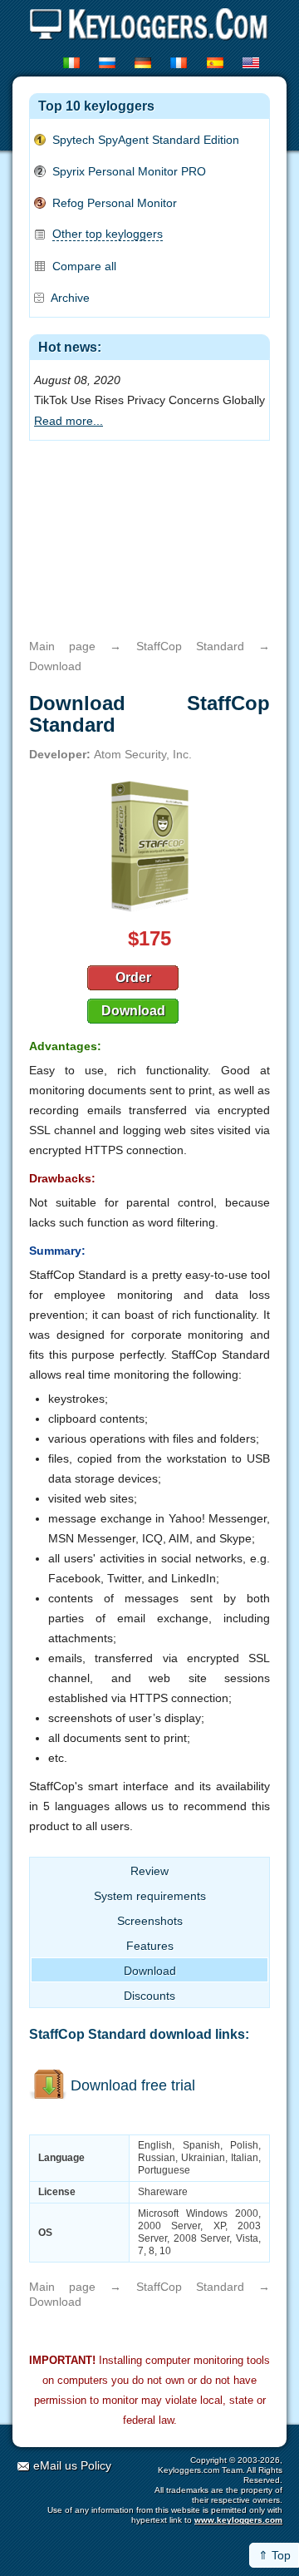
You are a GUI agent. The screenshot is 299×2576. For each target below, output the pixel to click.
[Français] (180, 63)
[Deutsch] (144, 63)
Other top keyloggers (108, 234)
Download (133, 1011)
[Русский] (108, 63)
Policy (96, 2465)
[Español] (216, 63)
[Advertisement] (149, 540)
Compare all (84, 266)
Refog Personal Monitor (115, 203)
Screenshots (150, 1921)
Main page (62, 646)
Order (133, 977)
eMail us (55, 2465)
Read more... (69, 421)
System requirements (150, 1896)
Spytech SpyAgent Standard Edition (146, 140)
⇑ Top (274, 2555)
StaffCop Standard (190, 646)
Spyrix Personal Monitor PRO (129, 171)
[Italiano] (73, 63)
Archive (70, 298)
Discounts (149, 1996)
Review (149, 1871)
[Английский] (252, 63)
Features (150, 1946)
